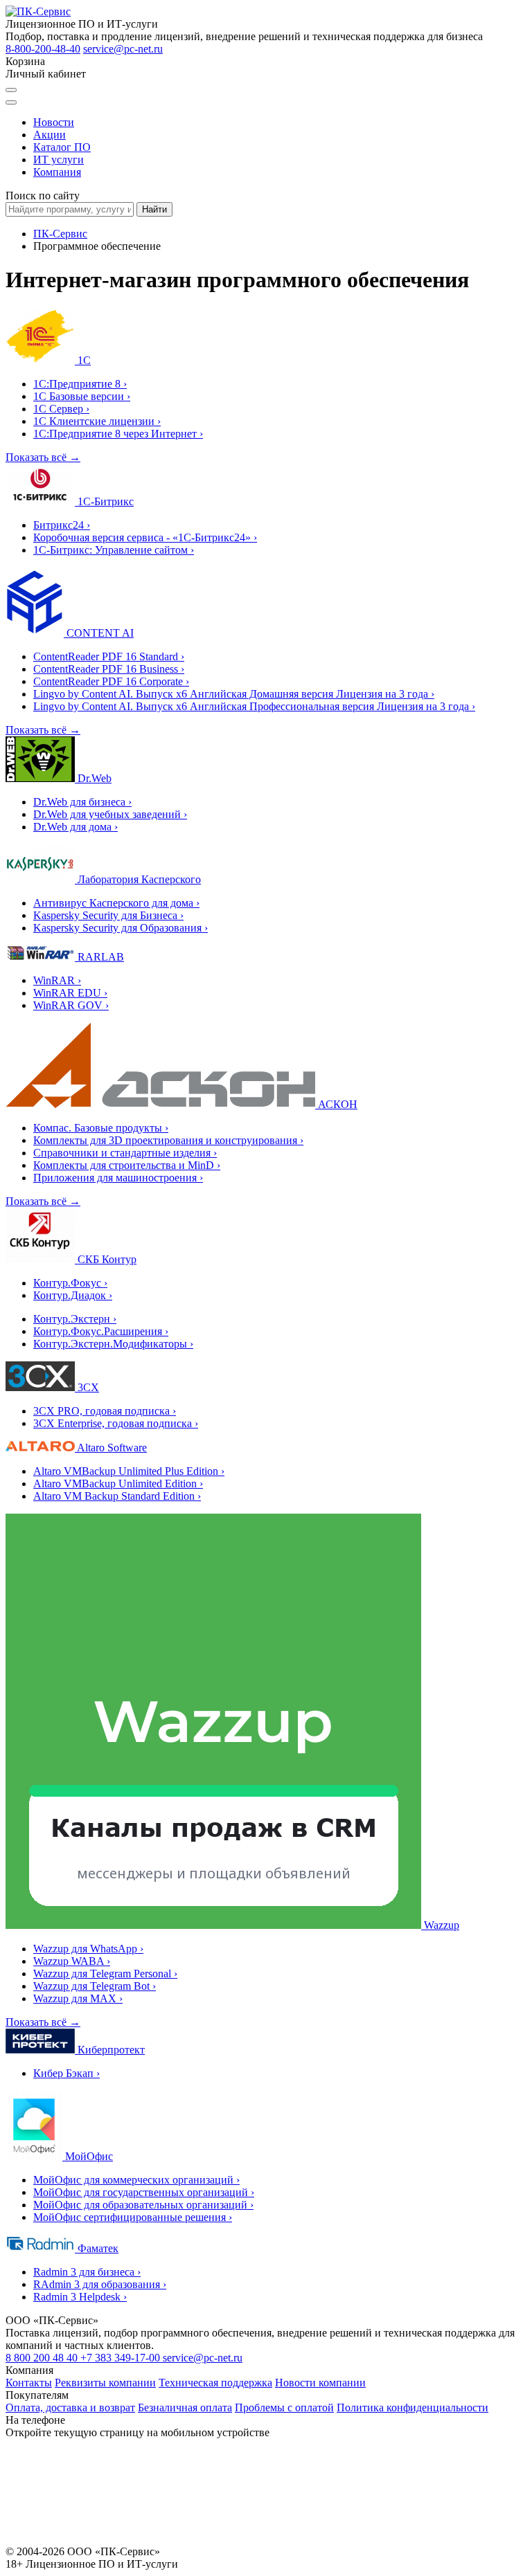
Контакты (29, 2383)
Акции (50, 135)
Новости (54, 122)
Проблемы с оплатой (284, 2407)
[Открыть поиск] (11, 90)
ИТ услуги (59, 160)
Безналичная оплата (185, 2407)
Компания (57, 172)
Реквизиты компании (105, 2383)
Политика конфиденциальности (413, 2407)
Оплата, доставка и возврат (70, 2407)
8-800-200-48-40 (43, 49)
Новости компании (320, 2383)
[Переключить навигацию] (11, 102)
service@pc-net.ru (123, 49)
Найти (154, 209)
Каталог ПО (62, 147)
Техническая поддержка (215, 2383)
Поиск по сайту (43, 196)
